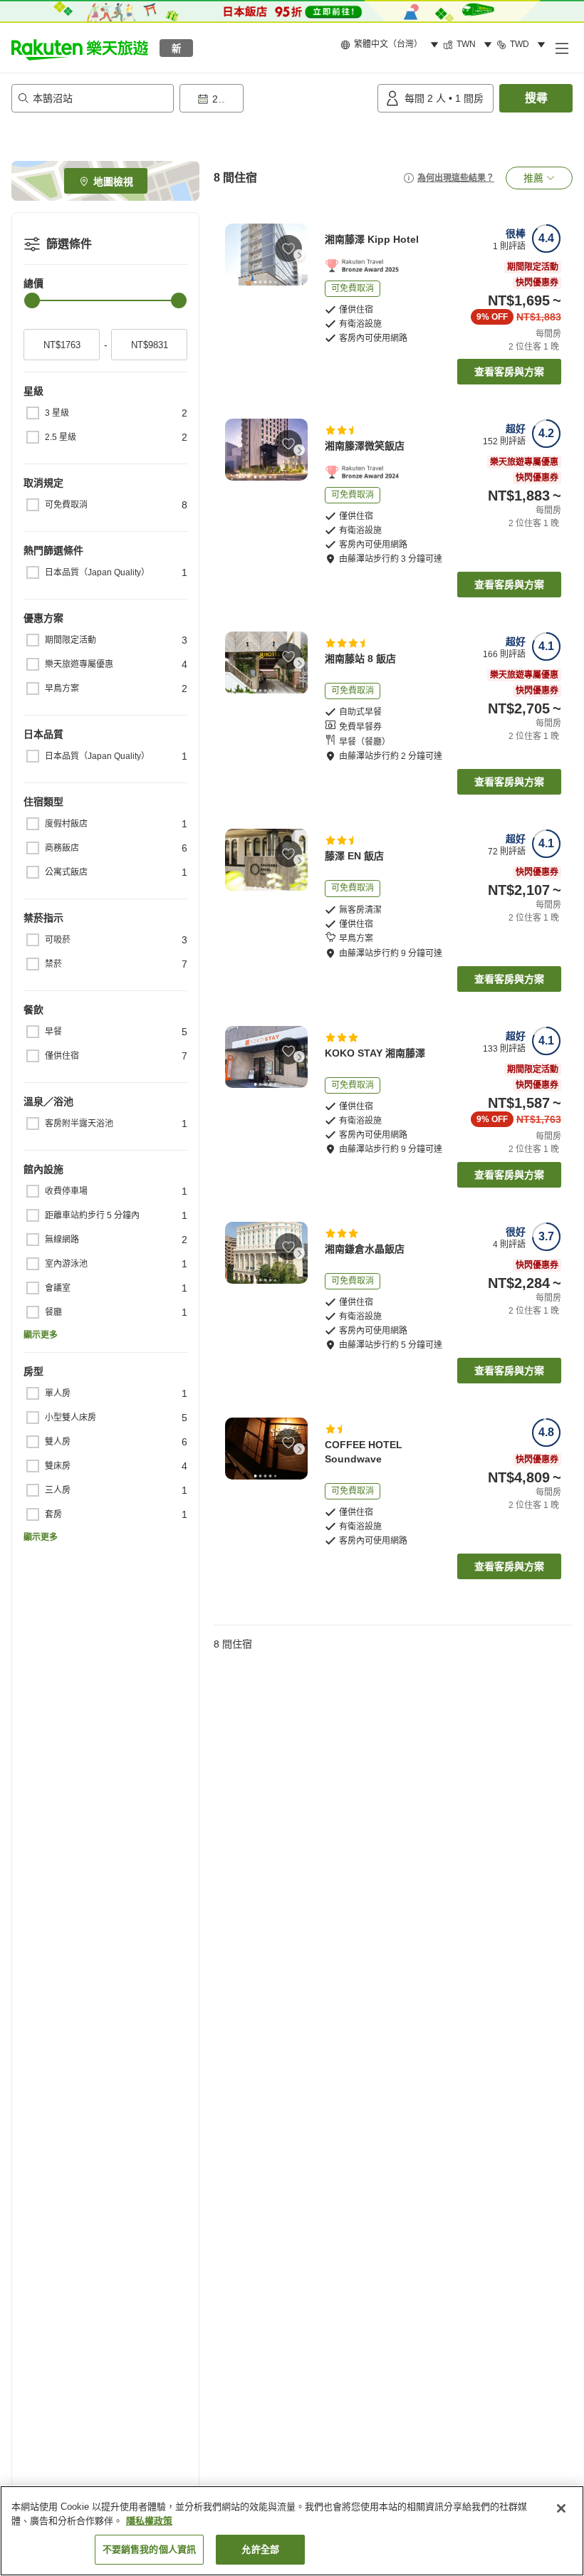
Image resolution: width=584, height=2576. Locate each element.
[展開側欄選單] (561, 48)
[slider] (32, 300)
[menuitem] (392, 45)
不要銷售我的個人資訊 (149, 2549)
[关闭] (561, 2508)
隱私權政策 (149, 2521)
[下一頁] (299, 255)
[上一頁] (234, 255)
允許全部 (260, 2549)
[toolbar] (276, 98)
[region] (292, 2531)
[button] (80, 48)
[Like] (288, 248)
